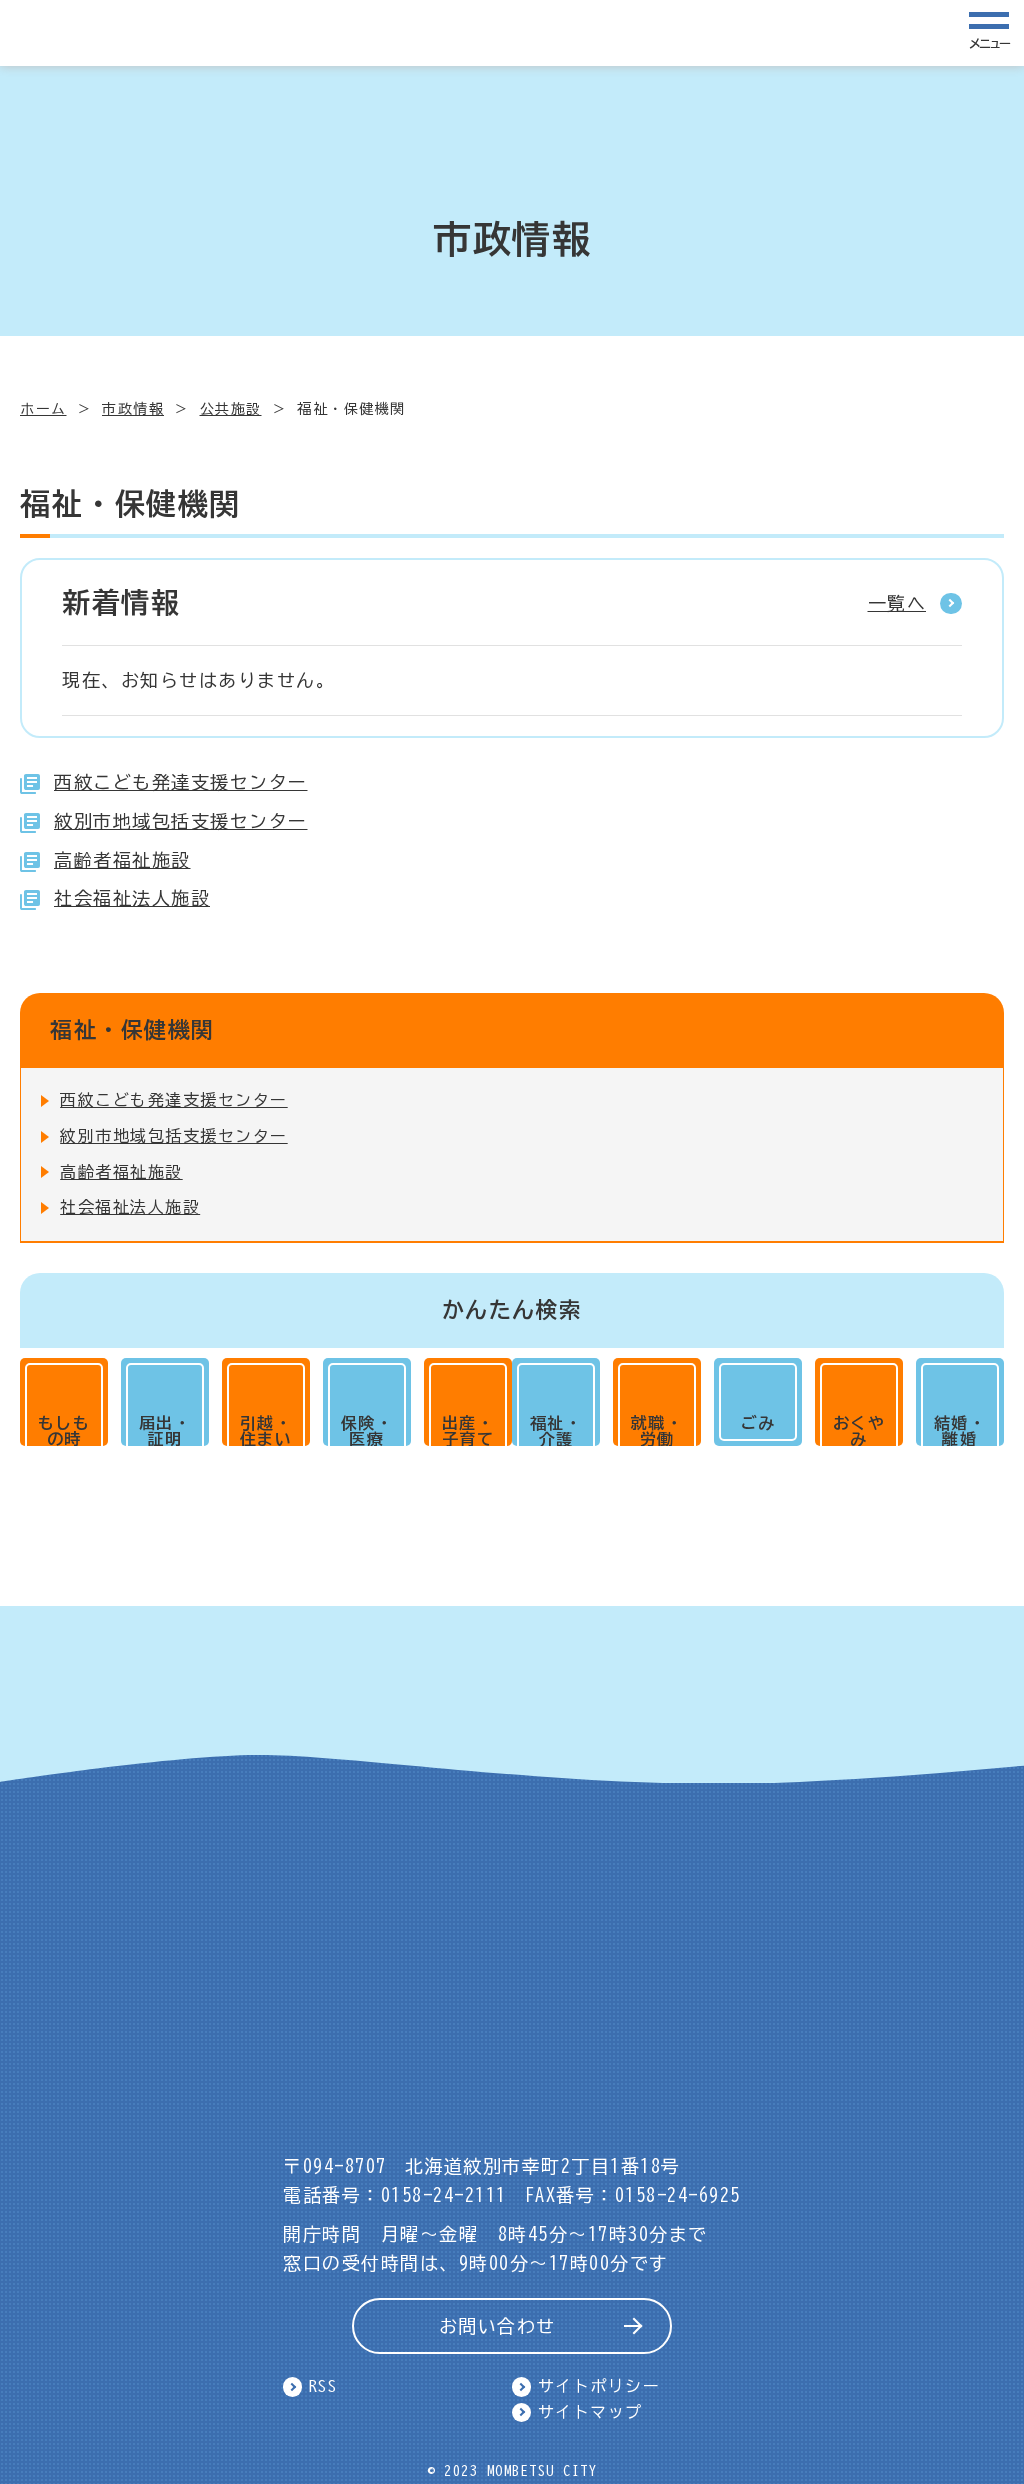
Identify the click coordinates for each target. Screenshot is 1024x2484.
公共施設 (231, 409)
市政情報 (133, 409)
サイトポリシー (599, 2386)
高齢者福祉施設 (122, 860)
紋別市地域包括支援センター (181, 821)
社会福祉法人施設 (132, 898)
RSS (323, 2386)
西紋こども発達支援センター (181, 782)
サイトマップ (590, 2412)
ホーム (43, 409)
